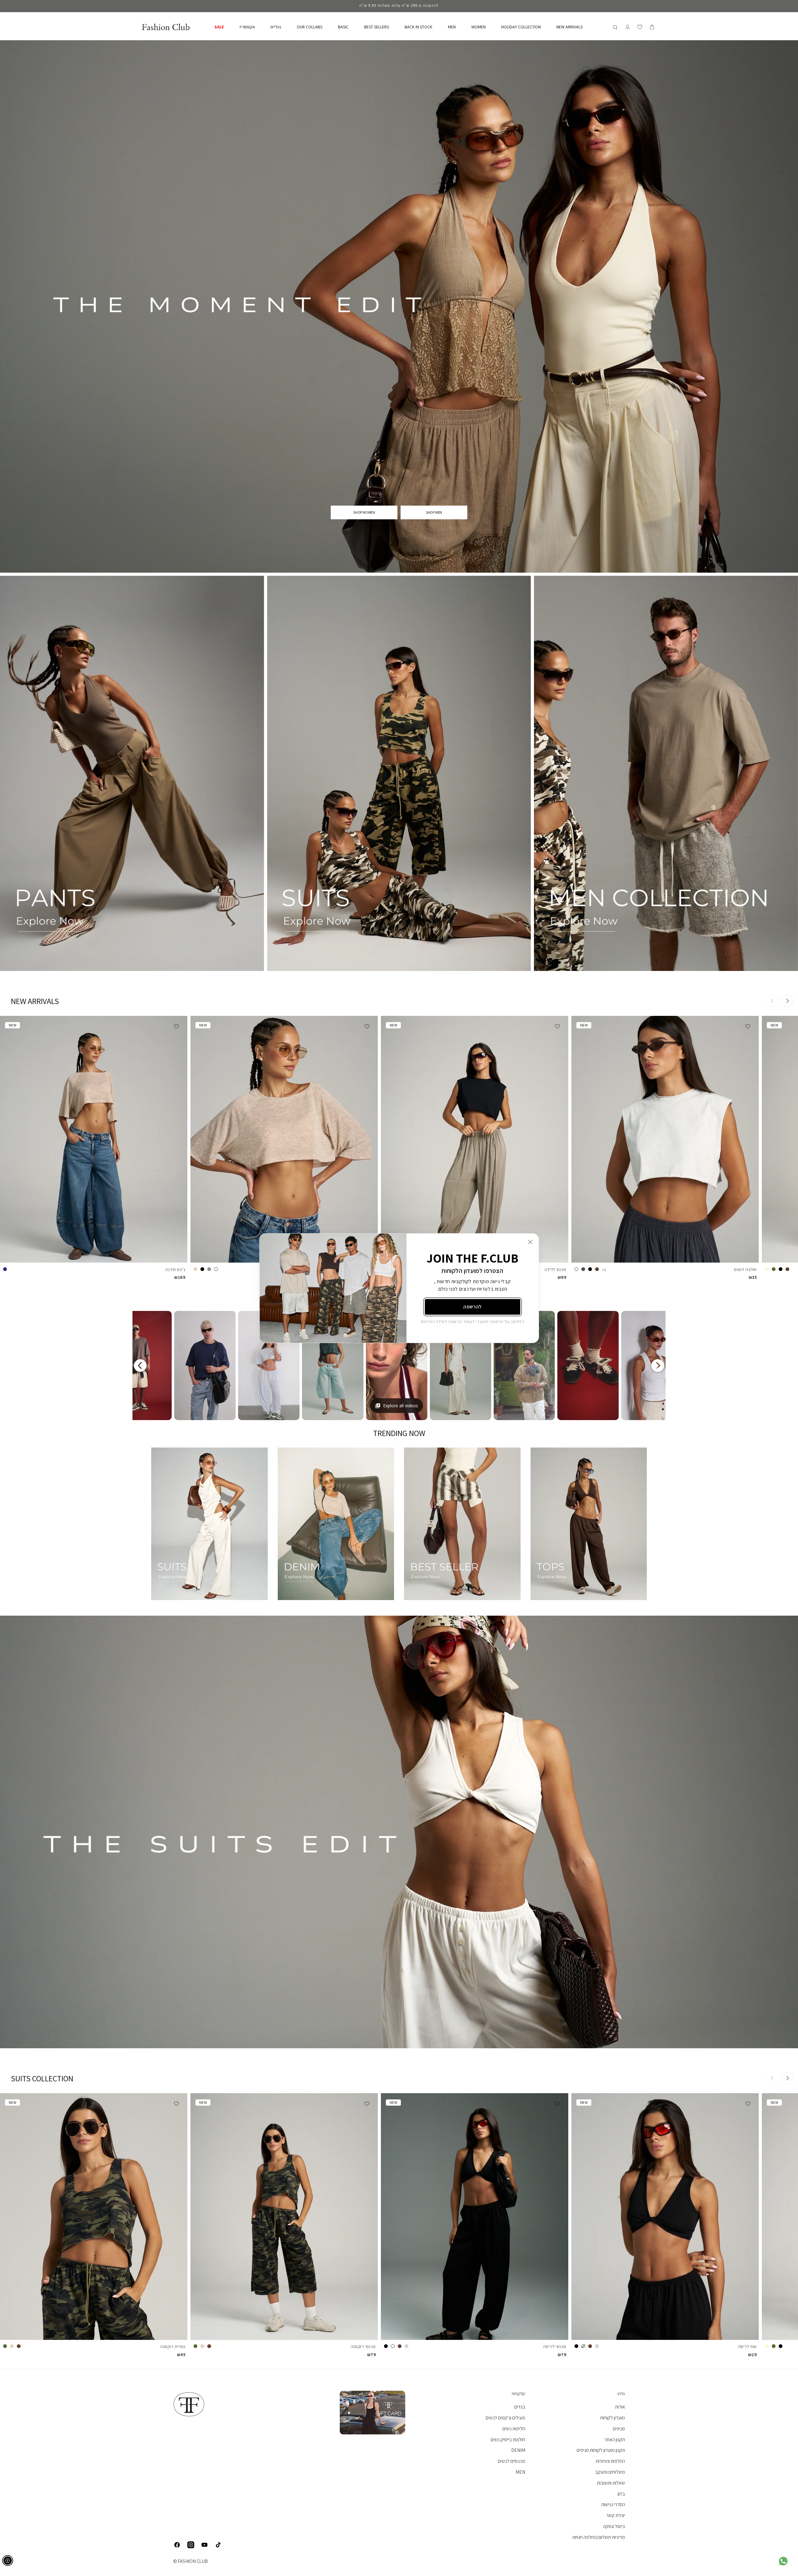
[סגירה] (530, 1242)
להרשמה (472, 1307)
